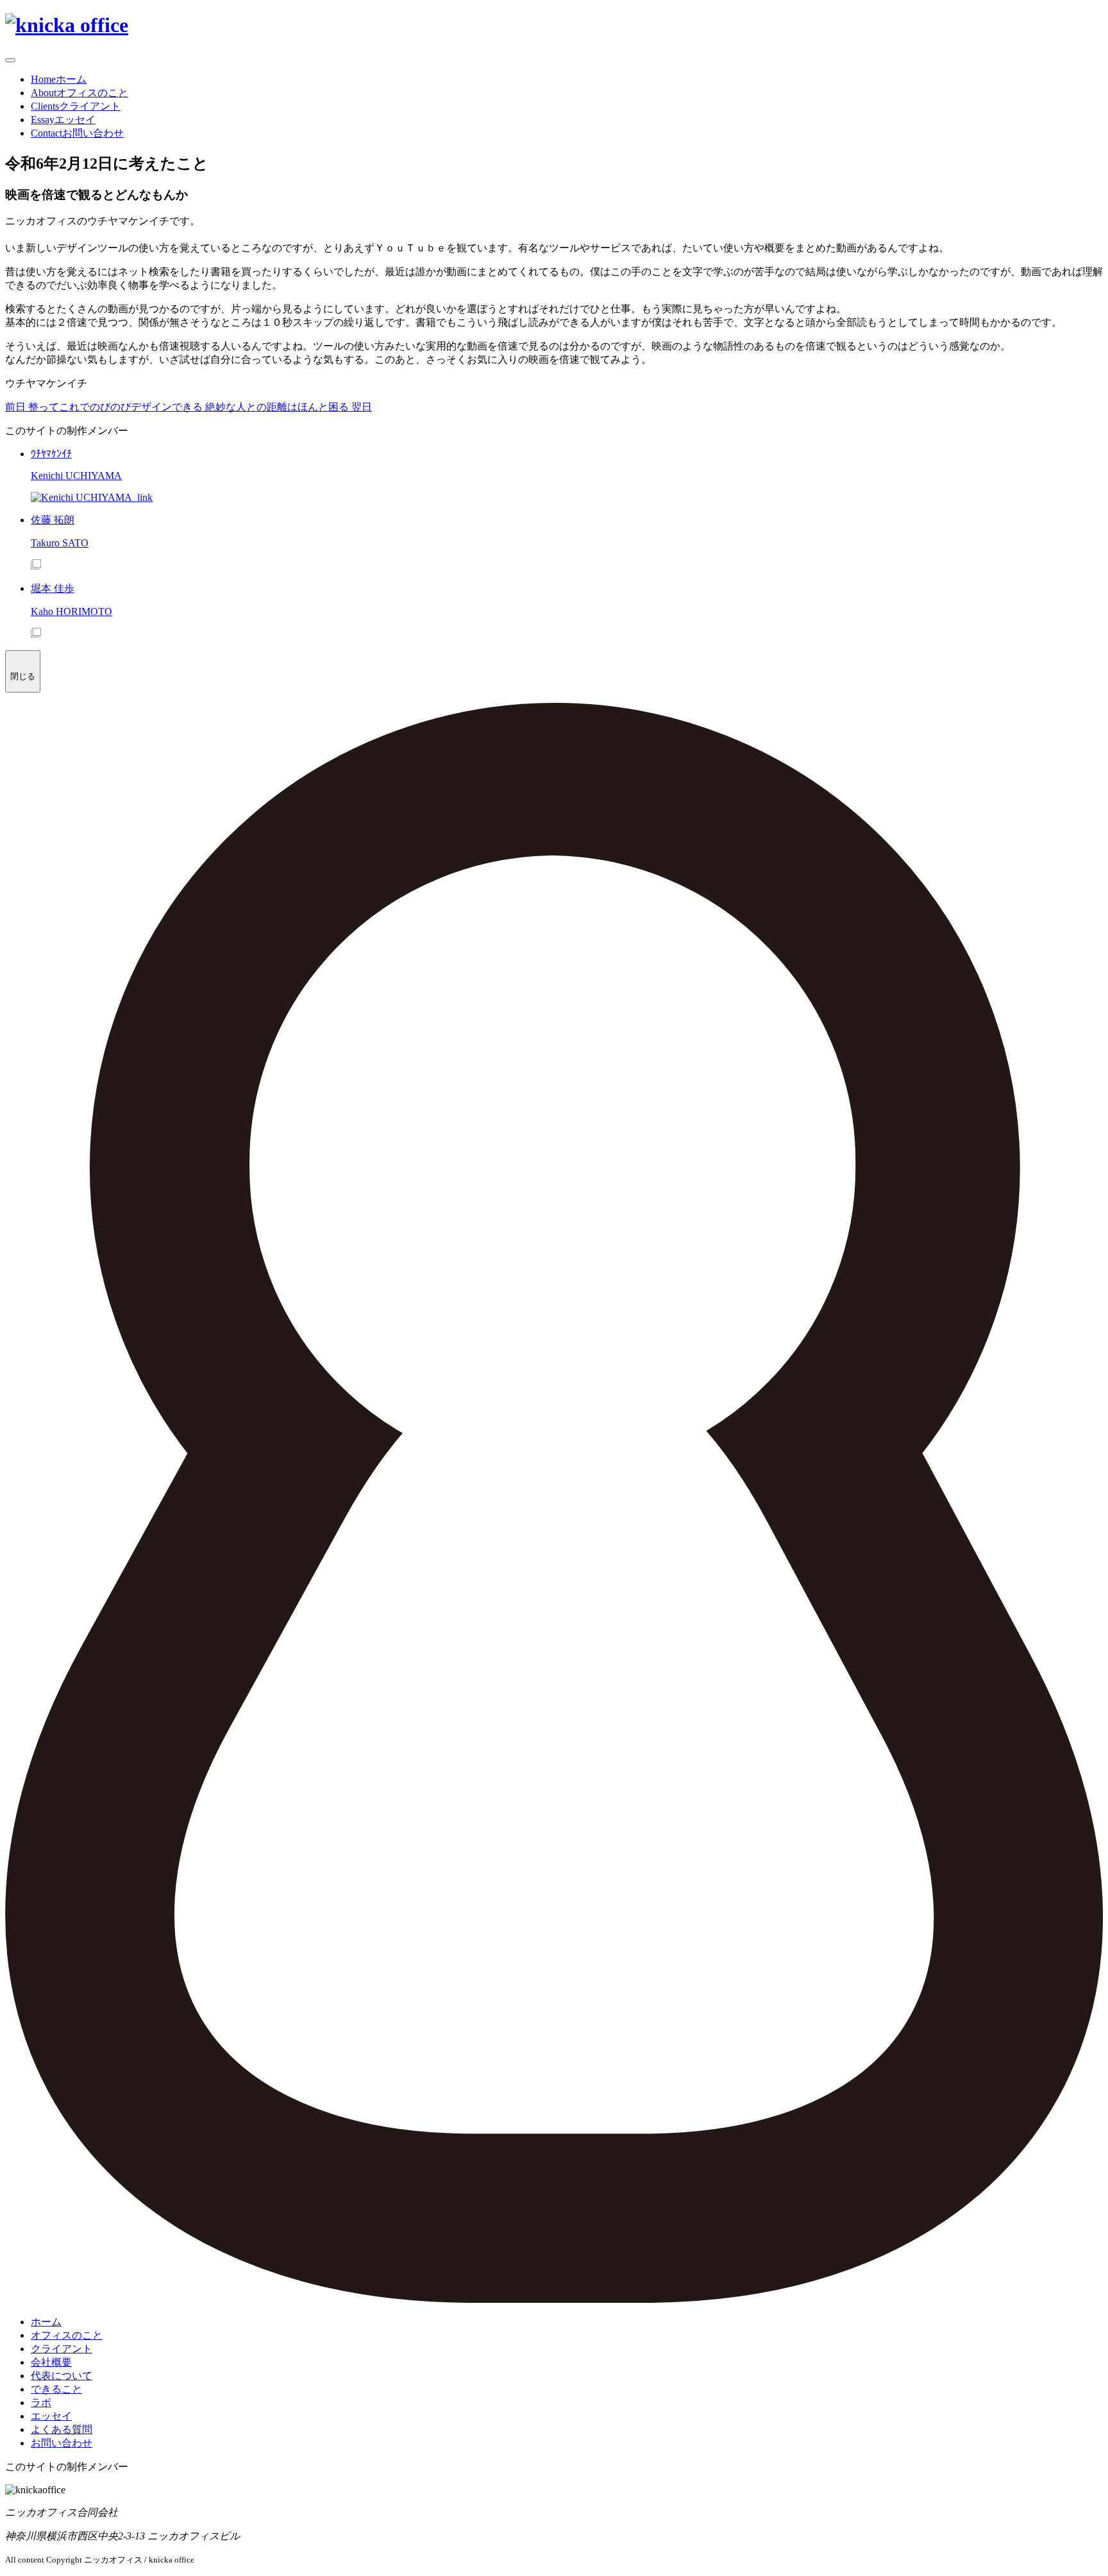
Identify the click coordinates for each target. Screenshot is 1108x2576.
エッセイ (51, 2416)
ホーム (46, 2322)
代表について (62, 2376)
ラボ (41, 2403)
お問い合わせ (62, 2443)
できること (56, 2389)
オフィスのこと (67, 2335)
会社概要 (51, 2362)
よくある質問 (62, 2429)
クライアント (62, 2349)
